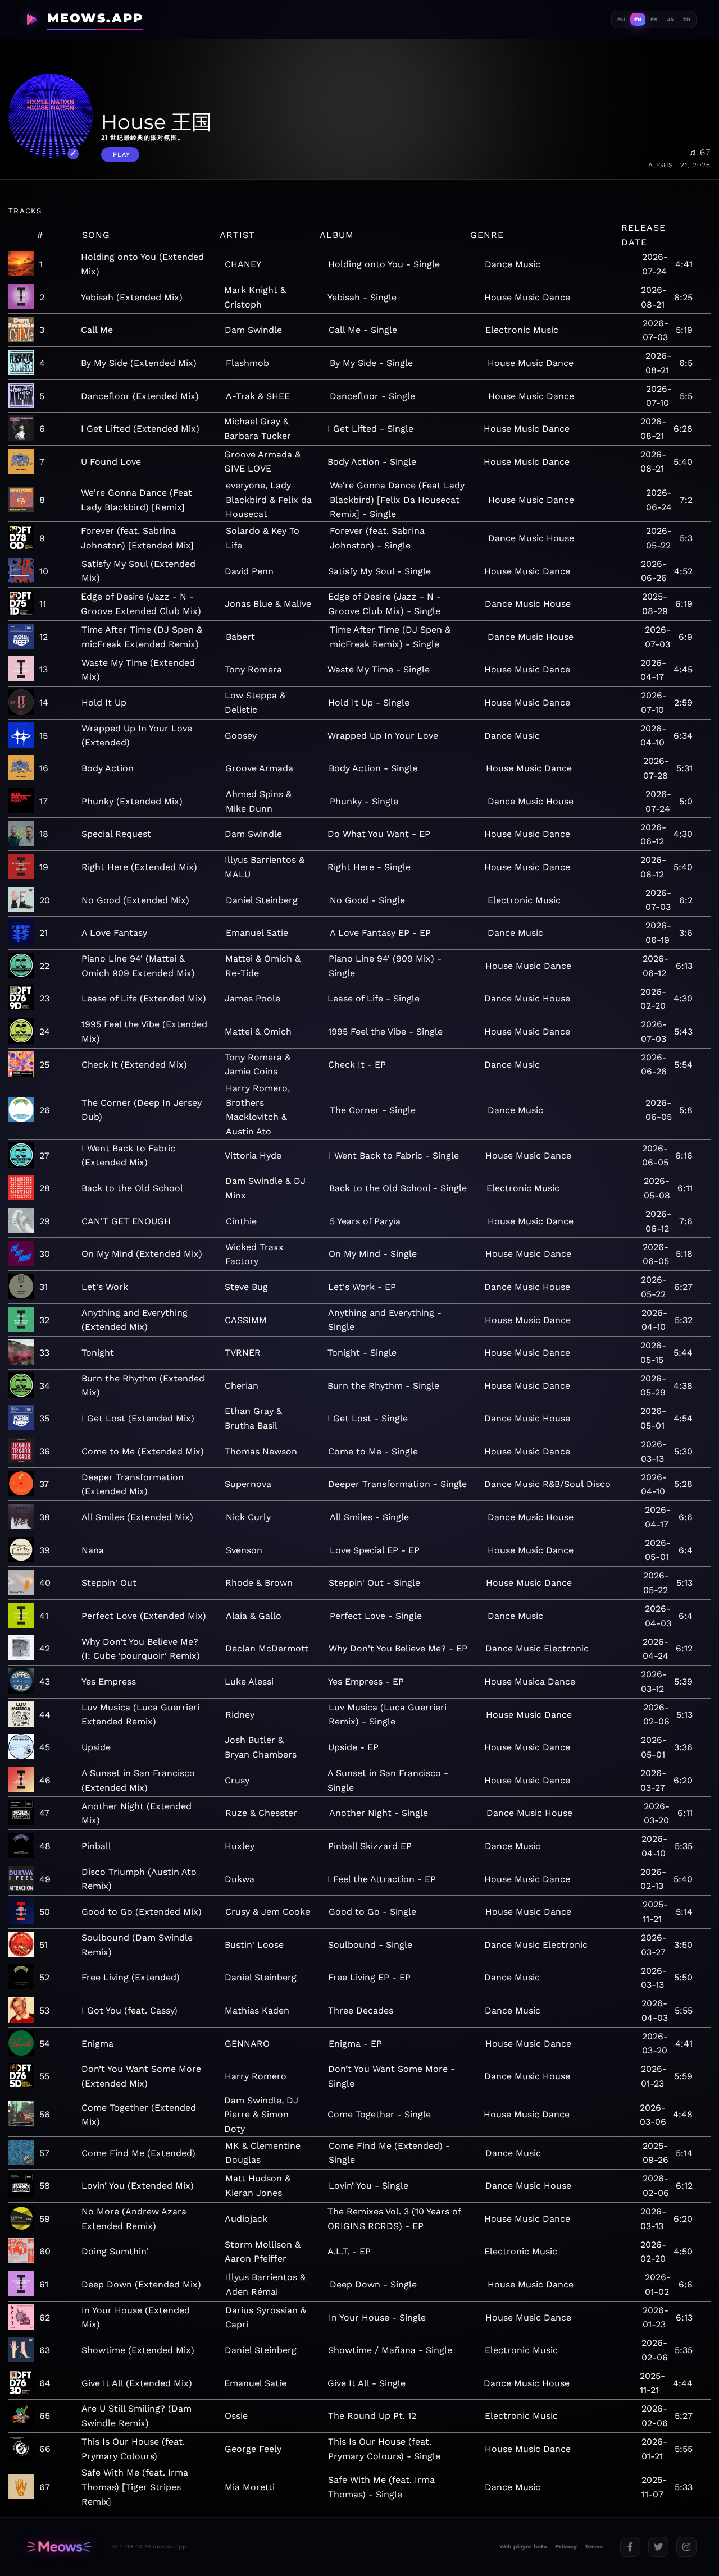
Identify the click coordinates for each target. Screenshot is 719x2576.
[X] (658, 2547)
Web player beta (523, 2547)
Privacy (566, 2547)
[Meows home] (59, 2547)
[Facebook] (630, 2547)
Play (122, 155)
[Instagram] (686, 2547)
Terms (594, 2547)
